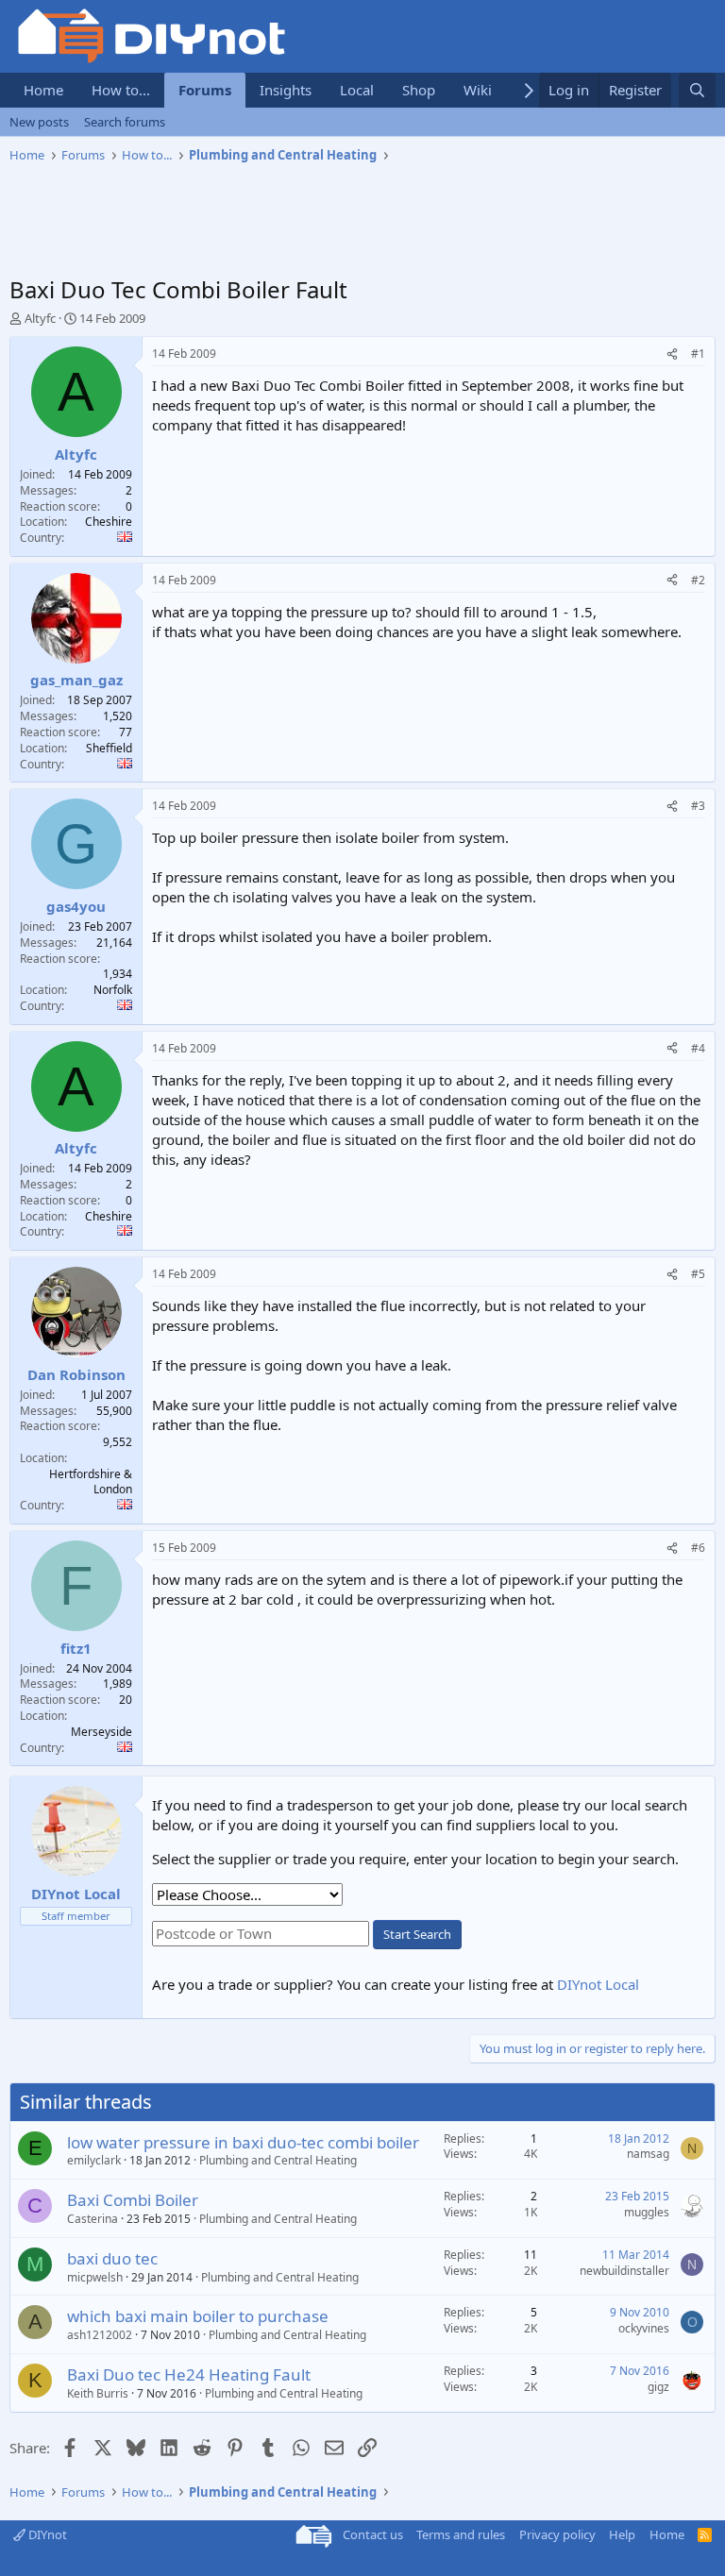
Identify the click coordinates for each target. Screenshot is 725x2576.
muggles (647, 2212)
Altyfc (40, 318)
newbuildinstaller (624, 2271)
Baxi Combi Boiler (133, 2200)
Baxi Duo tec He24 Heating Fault (189, 2374)
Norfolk (113, 990)
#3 (698, 806)
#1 (698, 354)
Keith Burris (98, 2393)
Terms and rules (461, 2534)
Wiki (478, 90)
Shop (419, 90)
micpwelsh (95, 2277)
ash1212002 (100, 2335)
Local (357, 90)
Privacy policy (557, 2534)
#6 (698, 1548)
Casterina (93, 2219)
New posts (39, 122)
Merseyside (101, 1732)
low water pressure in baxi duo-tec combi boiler (243, 2142)
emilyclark (94, 2160)
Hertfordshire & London (91, 1482)
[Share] (672, 354)
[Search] (697, 90)
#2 (698, 580)
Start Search (417, 1934)
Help (622, 2534)
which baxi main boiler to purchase (198, 2316)
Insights (286, 90)
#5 (698, 1274)
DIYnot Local (598, 1984)
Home (43, 90)
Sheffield (109, 748)
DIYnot (46, 2534)
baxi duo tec (112, 2258)
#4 (698, 1048)
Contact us (373, 2534)
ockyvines (644, 2328)
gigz (658, 2387)
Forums (205, 90)
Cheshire (109, 522)
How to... (121, 90)
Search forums (125, 122)
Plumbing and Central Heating (278, 2160)
